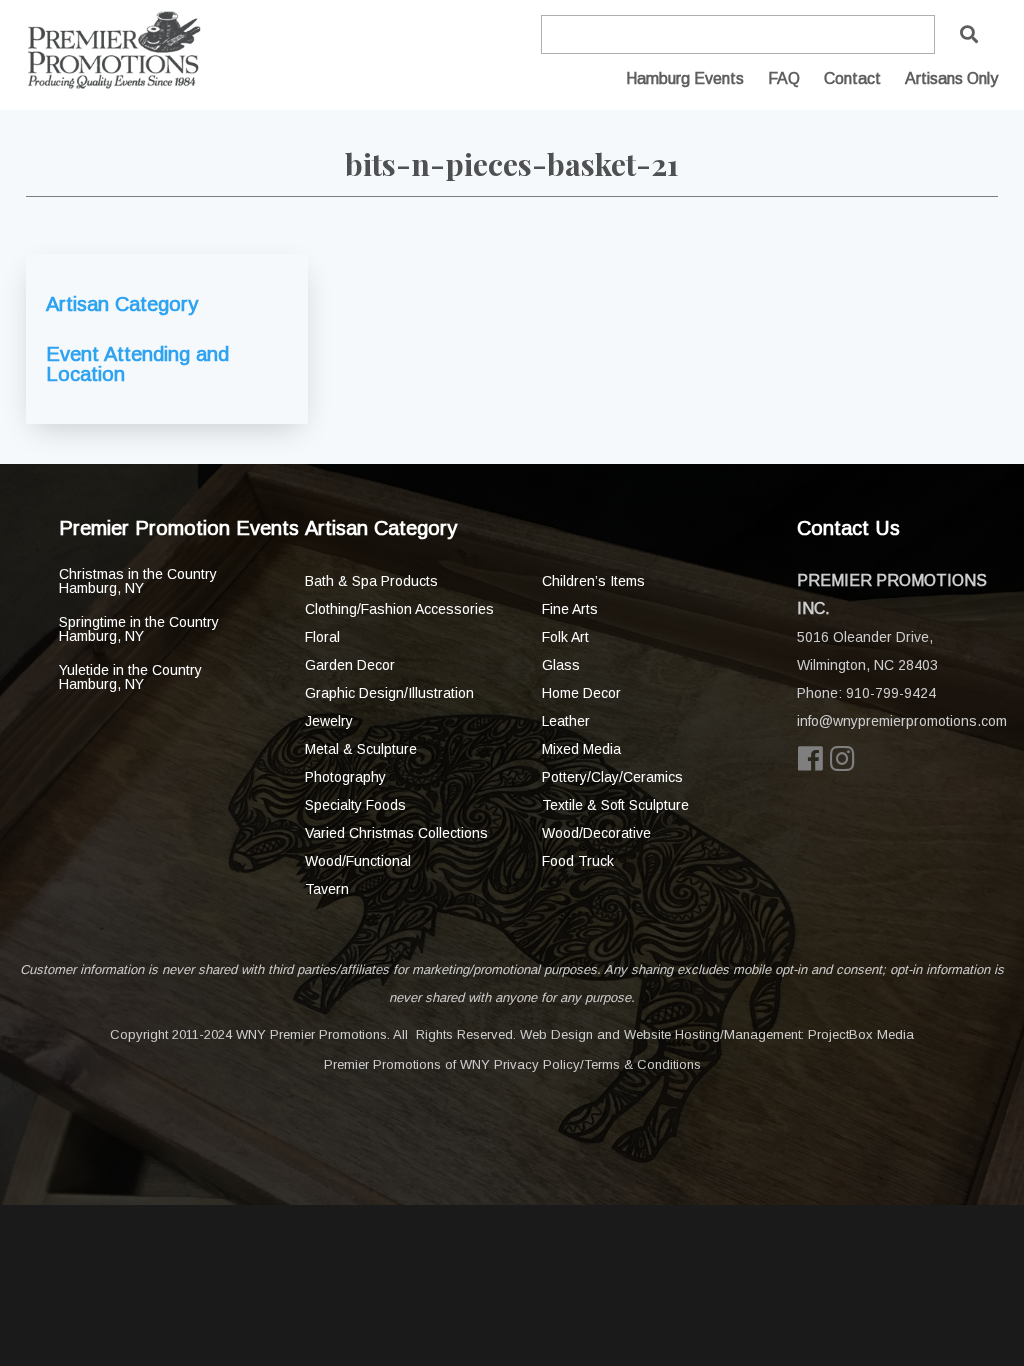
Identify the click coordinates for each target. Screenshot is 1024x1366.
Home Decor (581, 693)
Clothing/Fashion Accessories (399, 609)
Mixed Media (581, 749)
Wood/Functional (358, 861)
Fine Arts (570, 609)
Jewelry (329, 721)
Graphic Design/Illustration (389, 693)
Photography (345, 777)
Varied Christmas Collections (396, 833)
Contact (852, 78)
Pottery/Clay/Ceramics (612, 777)
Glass (561, 665)
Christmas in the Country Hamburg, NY (138, 581)
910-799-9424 (891, 693)
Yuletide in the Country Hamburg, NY (130, 677)
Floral (322, 637)
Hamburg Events (685, 78)
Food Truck (578, 861)
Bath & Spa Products (371, 581)
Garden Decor (350, 665)
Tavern (327, 889)
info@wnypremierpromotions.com (902, 721)
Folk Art (565, 637)
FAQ (784, 78)
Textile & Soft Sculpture (615, 805)
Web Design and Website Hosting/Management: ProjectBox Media (717, 1034)
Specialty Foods (355, 805)
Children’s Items (593, 581)
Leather (566, 721)
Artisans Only (951, 78)
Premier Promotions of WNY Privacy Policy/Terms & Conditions (512, 1064)
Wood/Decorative (596, 833)
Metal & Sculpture (361, 749)
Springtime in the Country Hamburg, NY (139, 629)
